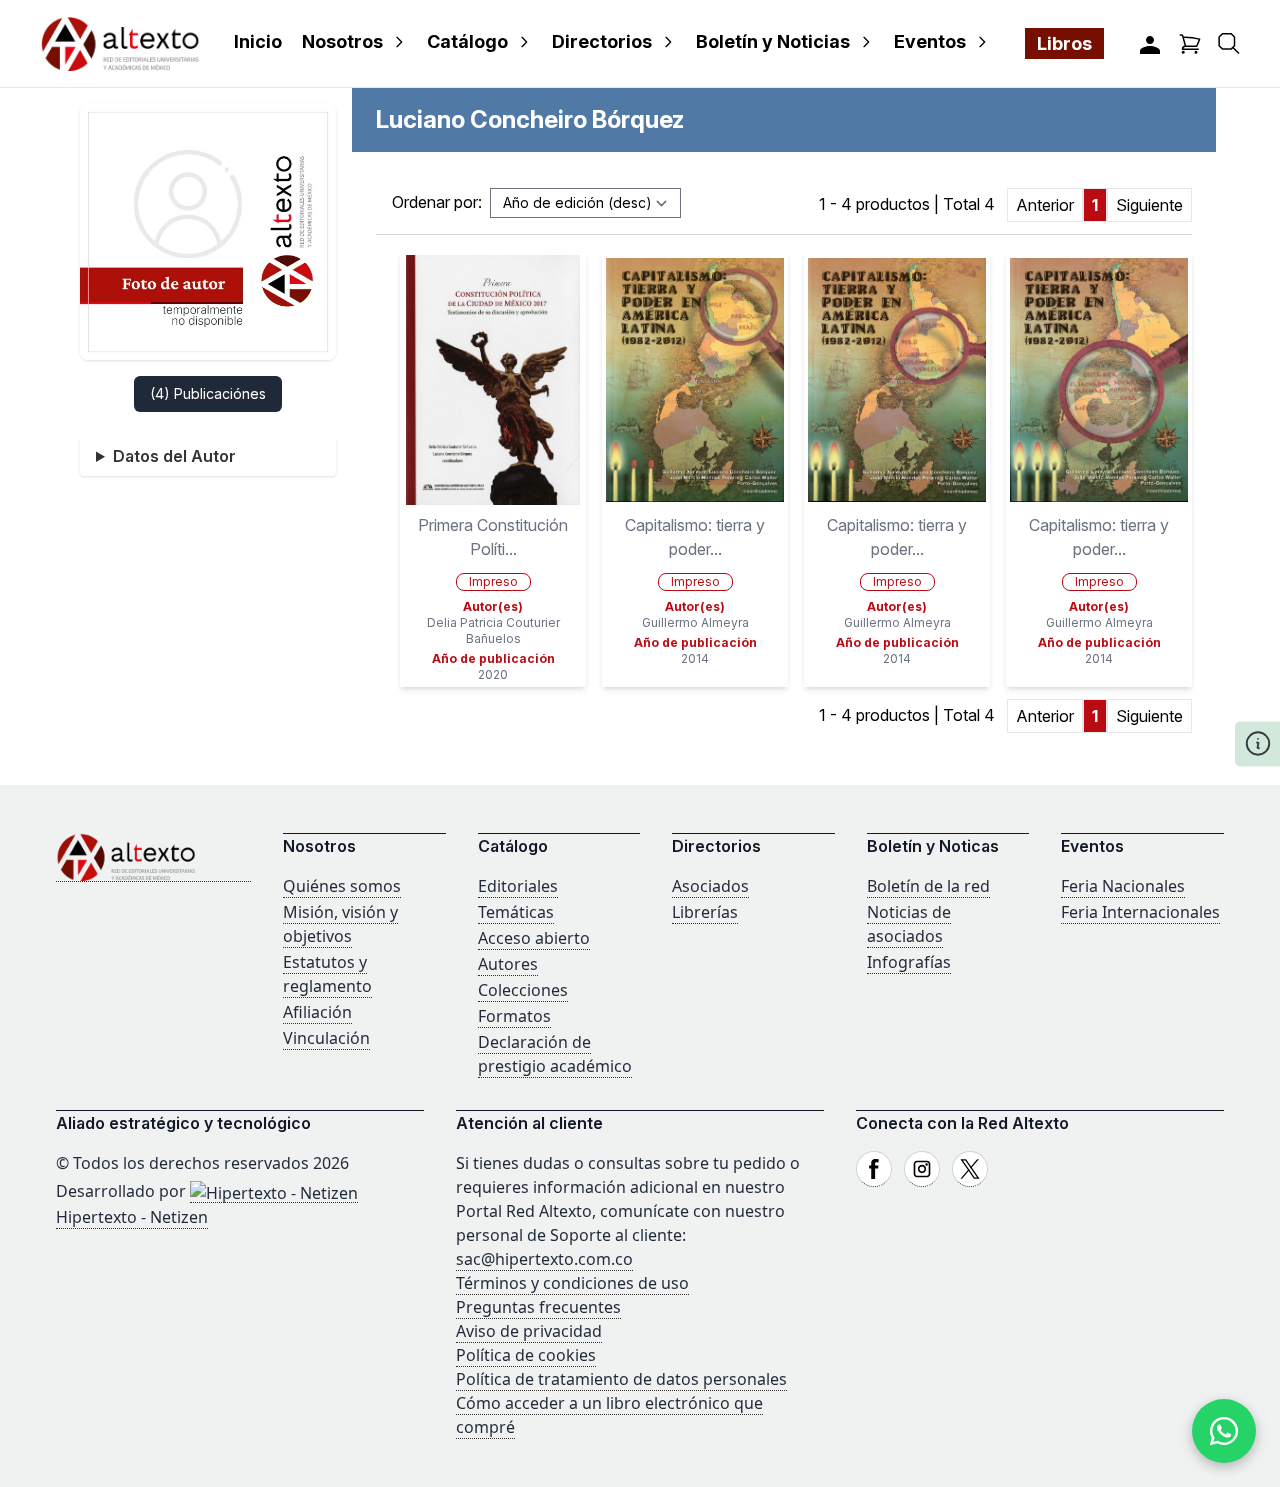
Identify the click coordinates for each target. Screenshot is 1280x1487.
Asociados (710, 886)
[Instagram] (922, 1169)
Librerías (705, 912)
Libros (1064, 43)
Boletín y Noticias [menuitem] (773, 41)
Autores (508, 964)
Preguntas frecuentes (538, 1307)
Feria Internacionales (1140, 912)
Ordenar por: (437, 202)
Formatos (514, 1016)
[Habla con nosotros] (1224, 1431)
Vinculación (326, 1038)
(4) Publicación (208, 393)
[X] (970, 1169)
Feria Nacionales (1123, 886)
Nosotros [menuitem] (342, 41)
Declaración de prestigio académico (555, 1054)
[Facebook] (874, 1169)
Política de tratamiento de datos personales (621, 1379)
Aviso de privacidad (529, 1331)
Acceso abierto (534, 938)
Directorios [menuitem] (602, 41)
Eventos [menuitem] (930, 41)
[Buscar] (1229, 43)
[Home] (153, 857)
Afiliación (317, 1012)
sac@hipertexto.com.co (544, 1259)
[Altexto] (120, 43)
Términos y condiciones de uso (572, 1283)
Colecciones (523, 990)
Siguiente (1149, 205)
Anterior (1045, 205)
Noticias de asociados (909, 924)
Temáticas (516, 912)
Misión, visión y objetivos (340, 924)
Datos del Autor (174, 456)
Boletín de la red (928, 886)
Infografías (909, 962)
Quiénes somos (342, 886)
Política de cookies (526, 1355)
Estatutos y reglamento (327, 974)
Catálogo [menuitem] (467, 41)
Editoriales (518, 886)
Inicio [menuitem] (258, 41)
